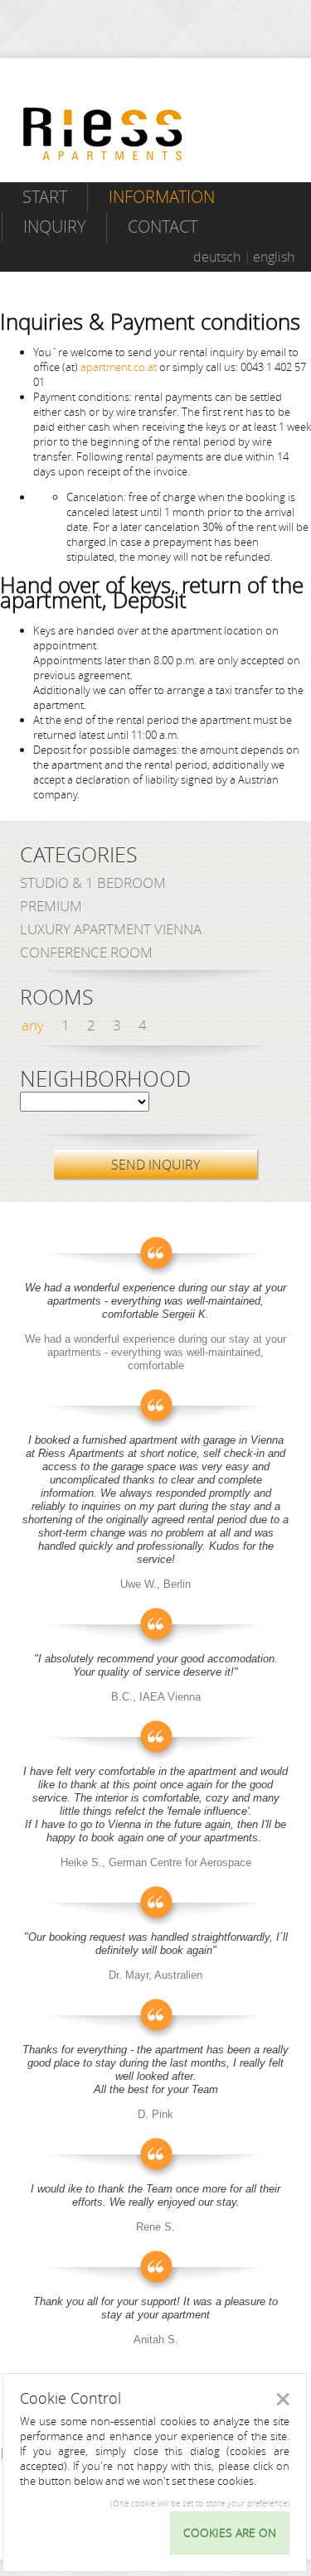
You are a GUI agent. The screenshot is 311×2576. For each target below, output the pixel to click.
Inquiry (55, 227)
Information (162, 197)
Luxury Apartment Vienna (111, 929)
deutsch (217, 257)
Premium (51, 906)
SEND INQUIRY (155, 1165)
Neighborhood (105, 1079)
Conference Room (86, 952)
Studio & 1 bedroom (93, 883)
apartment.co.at (119, 367)
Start (45, 197)
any (33, 1025)
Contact (163, 227)
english (274, 257)
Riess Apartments (103, 134)
